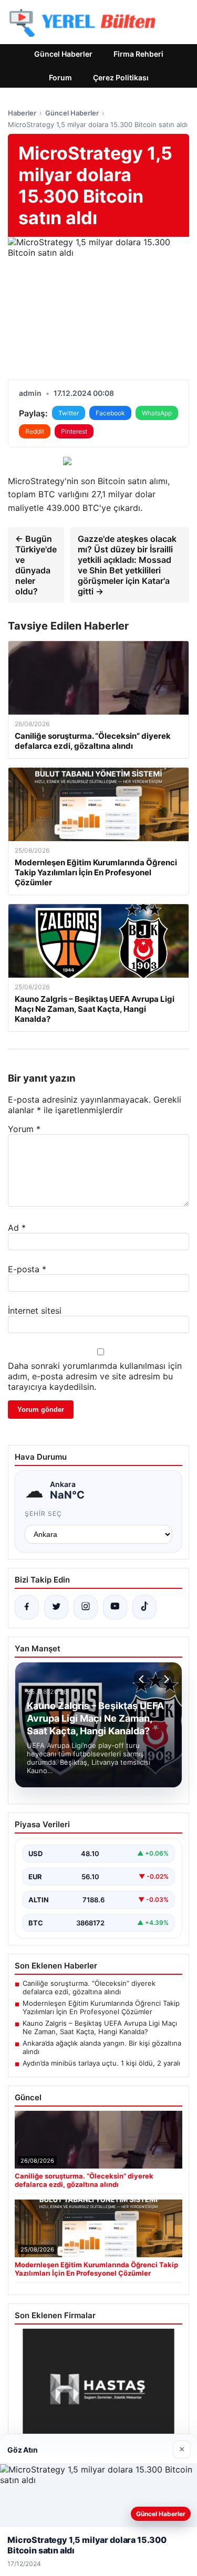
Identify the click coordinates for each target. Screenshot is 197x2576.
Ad (17, 1228)
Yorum (24, 1129)
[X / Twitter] (56, 1607)
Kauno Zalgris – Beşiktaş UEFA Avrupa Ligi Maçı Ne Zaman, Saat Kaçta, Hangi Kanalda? (100, 2027)
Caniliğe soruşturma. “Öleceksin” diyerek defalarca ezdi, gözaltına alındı (89, 1987)
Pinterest (74, 431)
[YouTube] (115, 1607)
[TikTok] (144, 1607)
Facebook (110, 413)
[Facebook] (27, 1607)
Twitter (69, 413)
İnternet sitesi (35, 1311)
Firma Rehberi (138, 54)
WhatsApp (157, 413)
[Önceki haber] (143, 1679)
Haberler (22, 113)
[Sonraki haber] (165, 1679)
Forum (60, 77)
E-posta (27, 1269)
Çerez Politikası (121, 77)
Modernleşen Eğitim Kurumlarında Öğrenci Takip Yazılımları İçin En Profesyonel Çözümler (101, 2007)
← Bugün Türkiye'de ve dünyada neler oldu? (36, 565)
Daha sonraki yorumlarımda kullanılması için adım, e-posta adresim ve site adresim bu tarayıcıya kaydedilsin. (95, 1376)
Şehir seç (43, 1514)
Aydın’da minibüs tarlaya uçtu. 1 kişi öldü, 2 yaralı (101, 2063)
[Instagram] (86, 1607)
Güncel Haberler (63, 54)
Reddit (35, 431)
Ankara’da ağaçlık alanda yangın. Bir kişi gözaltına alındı (102, 2047)
